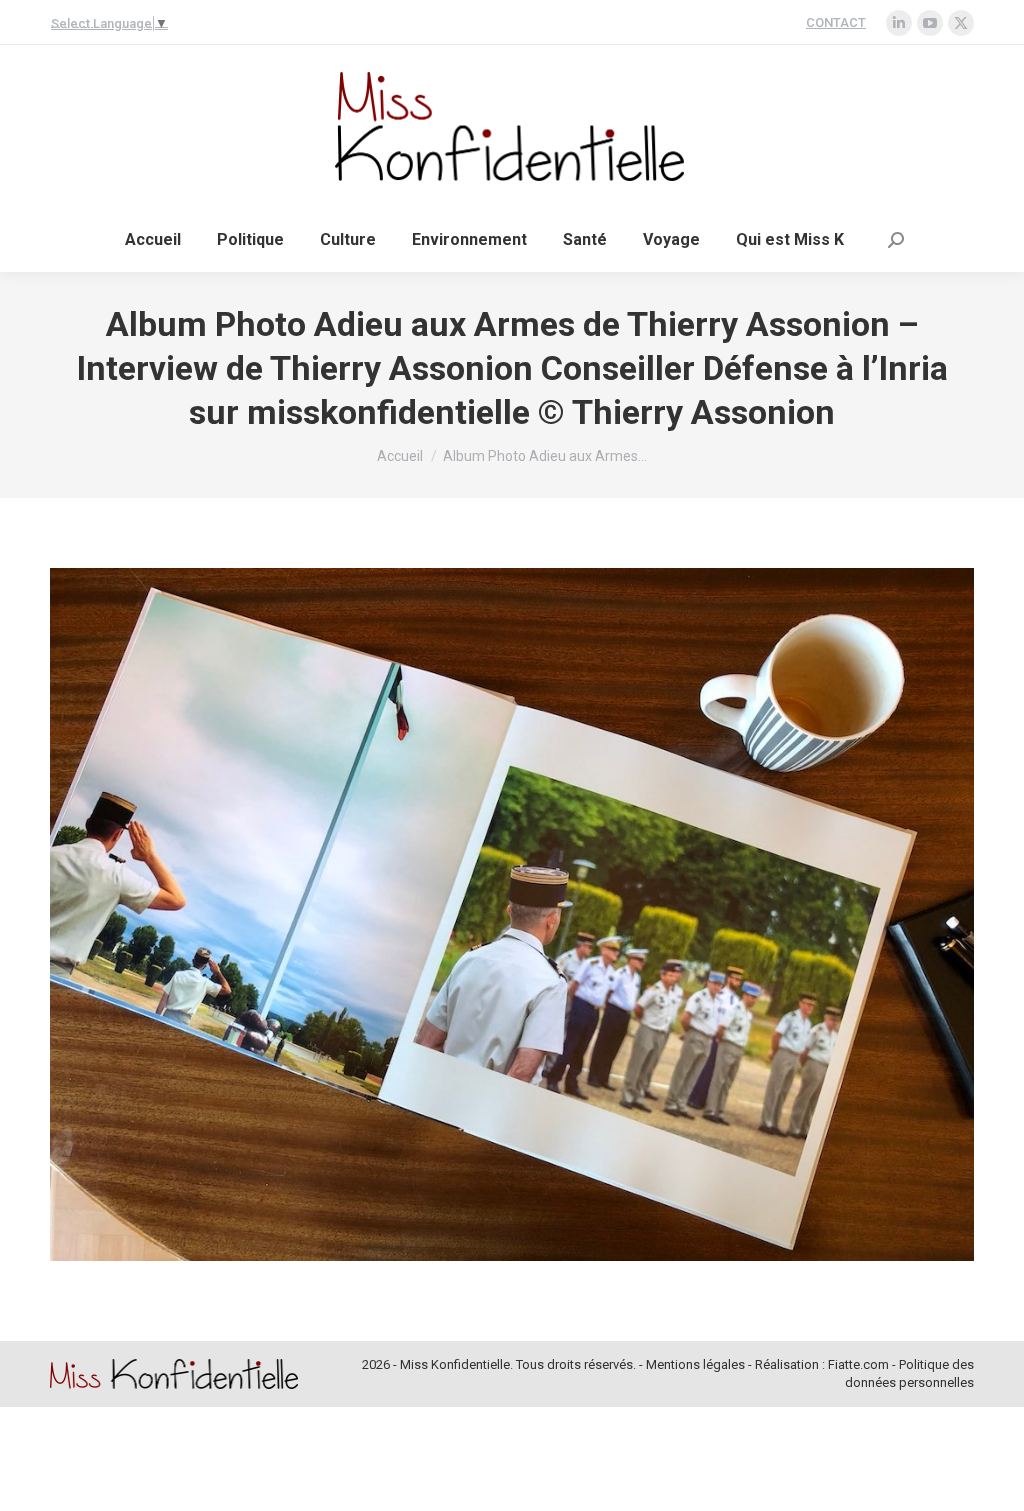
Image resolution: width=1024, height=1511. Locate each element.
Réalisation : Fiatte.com (822, 1364)
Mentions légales (695, 1364)
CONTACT (836, 22)
